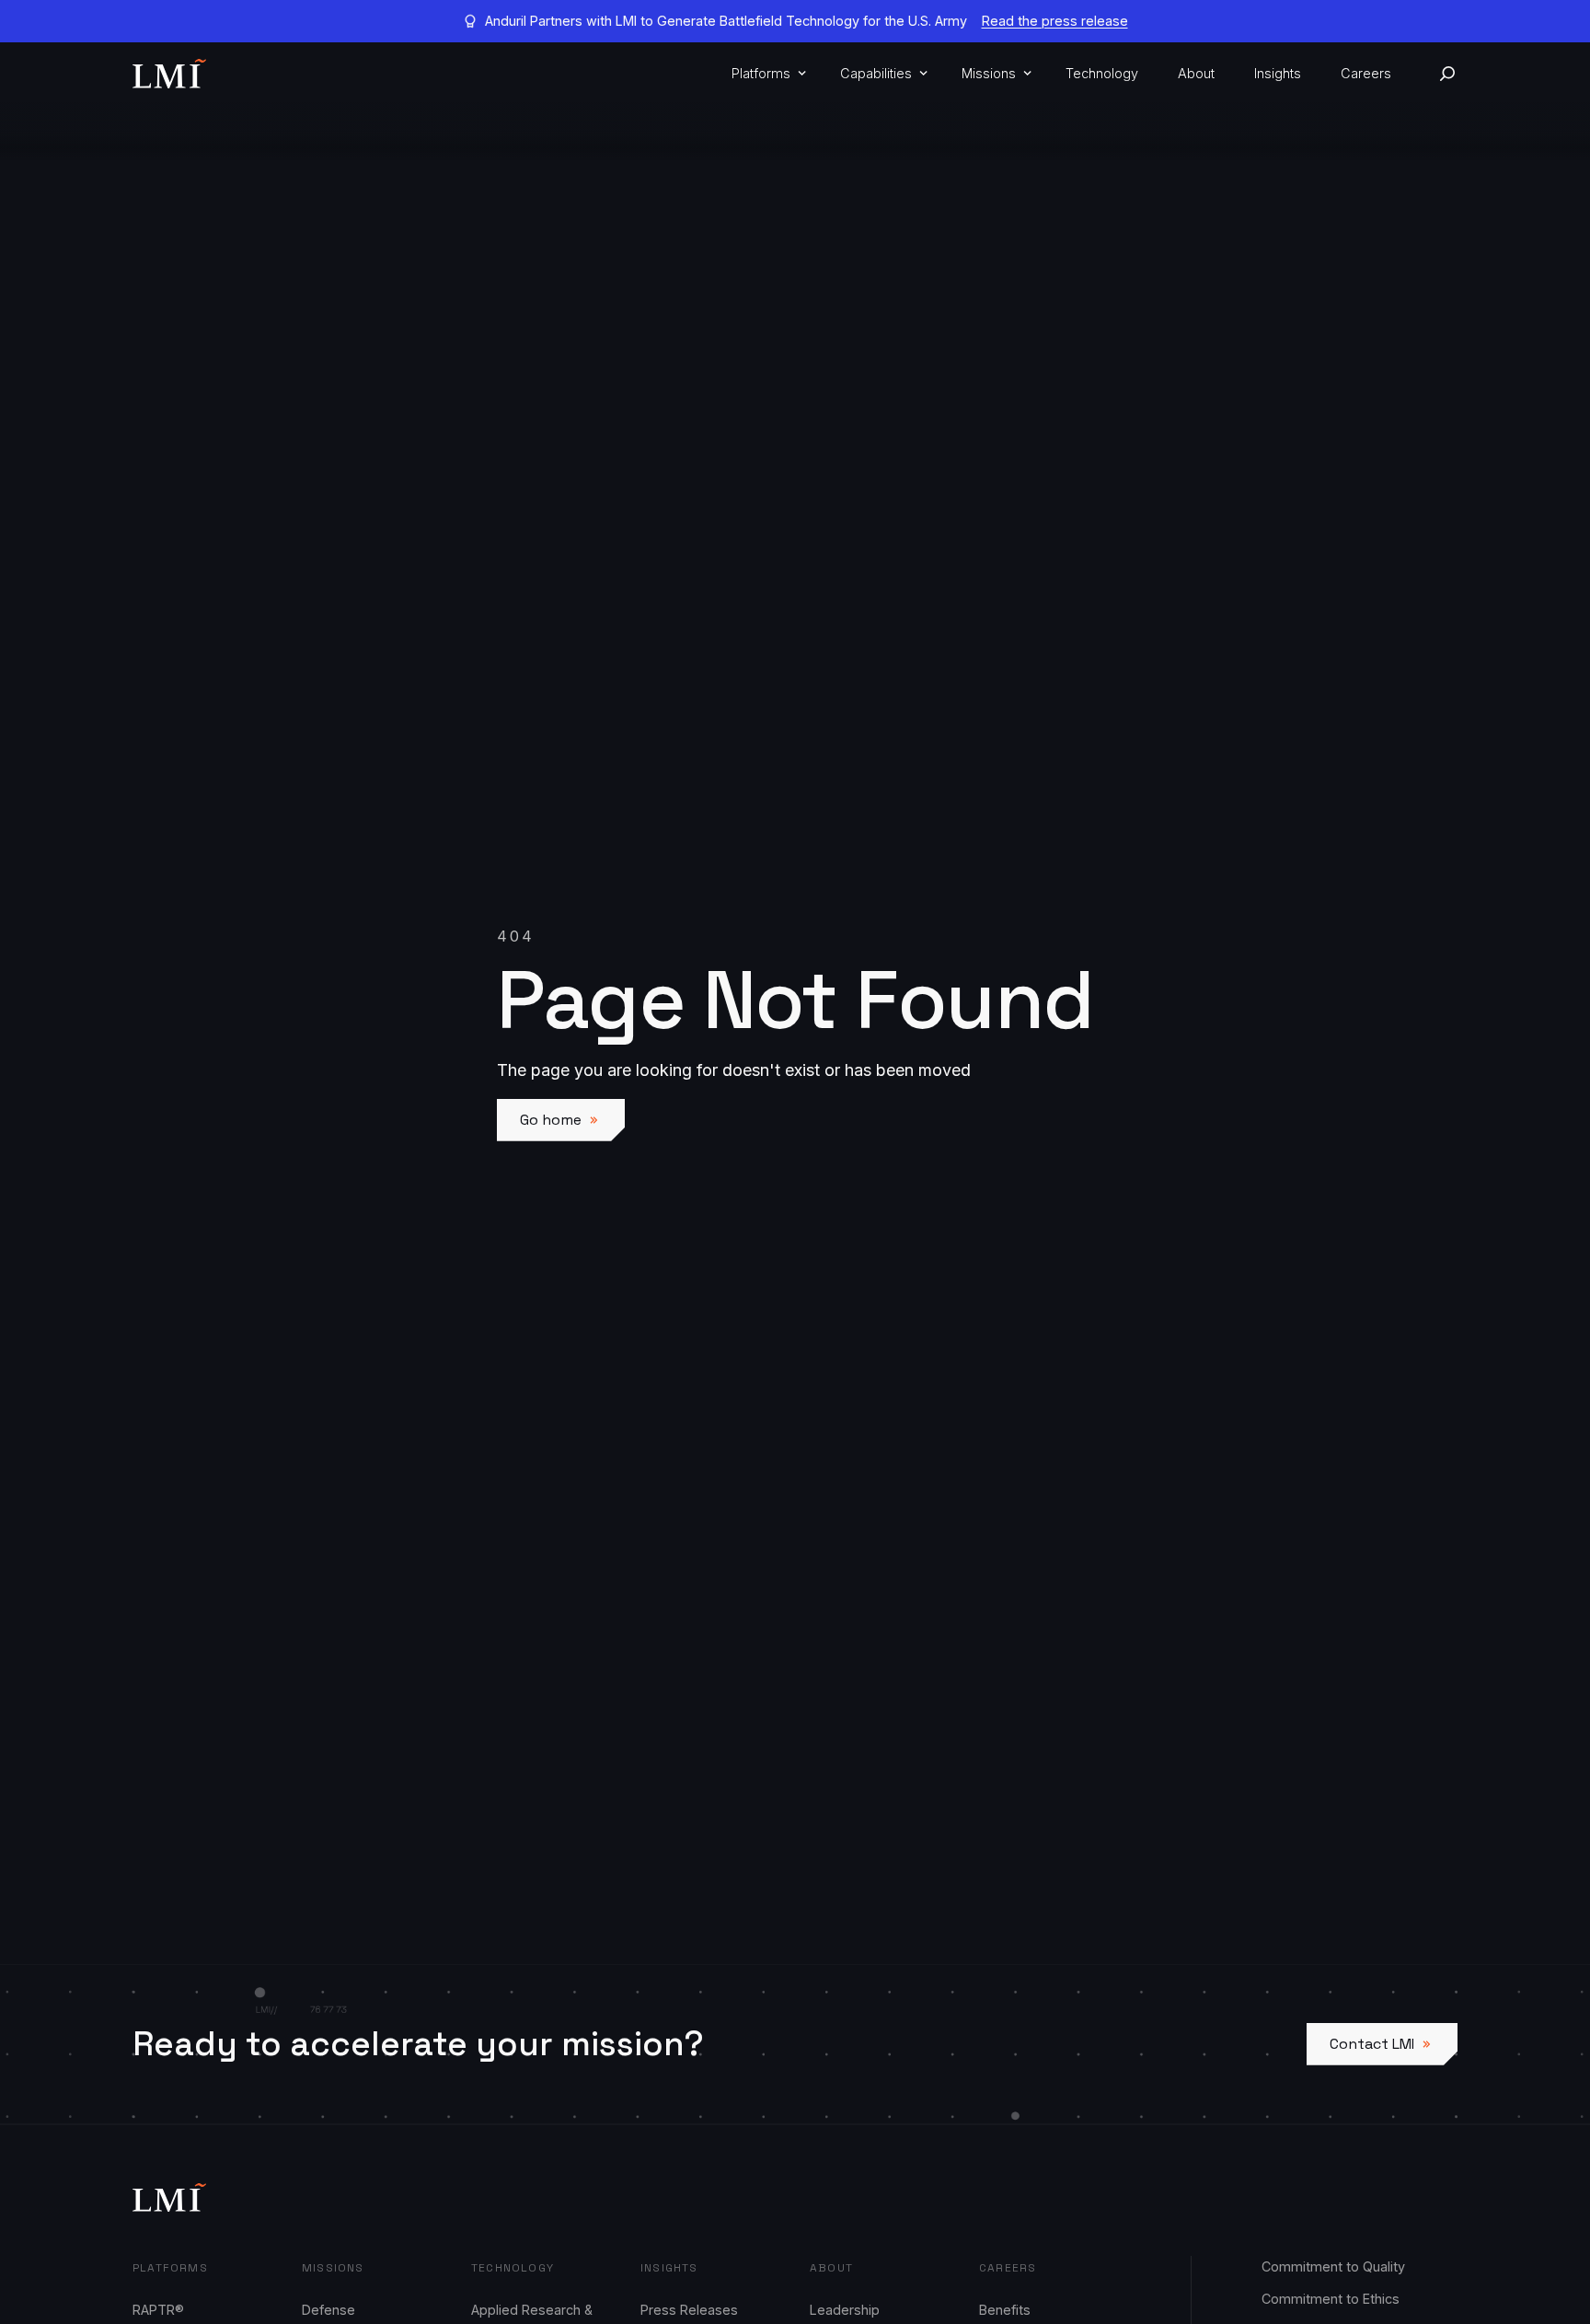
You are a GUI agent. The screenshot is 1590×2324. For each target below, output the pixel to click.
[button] (766, 74)
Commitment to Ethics (1331, 2299)
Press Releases (689, 2310)
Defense (328, 2310)
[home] (169, 74)
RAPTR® (158, 2310)
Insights (1278, 73)
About (1196, 73)
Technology (1102, 73)
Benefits (1005, 2310)
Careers (1366, 73)
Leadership (845, 2310)
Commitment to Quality (1333, 2266)
